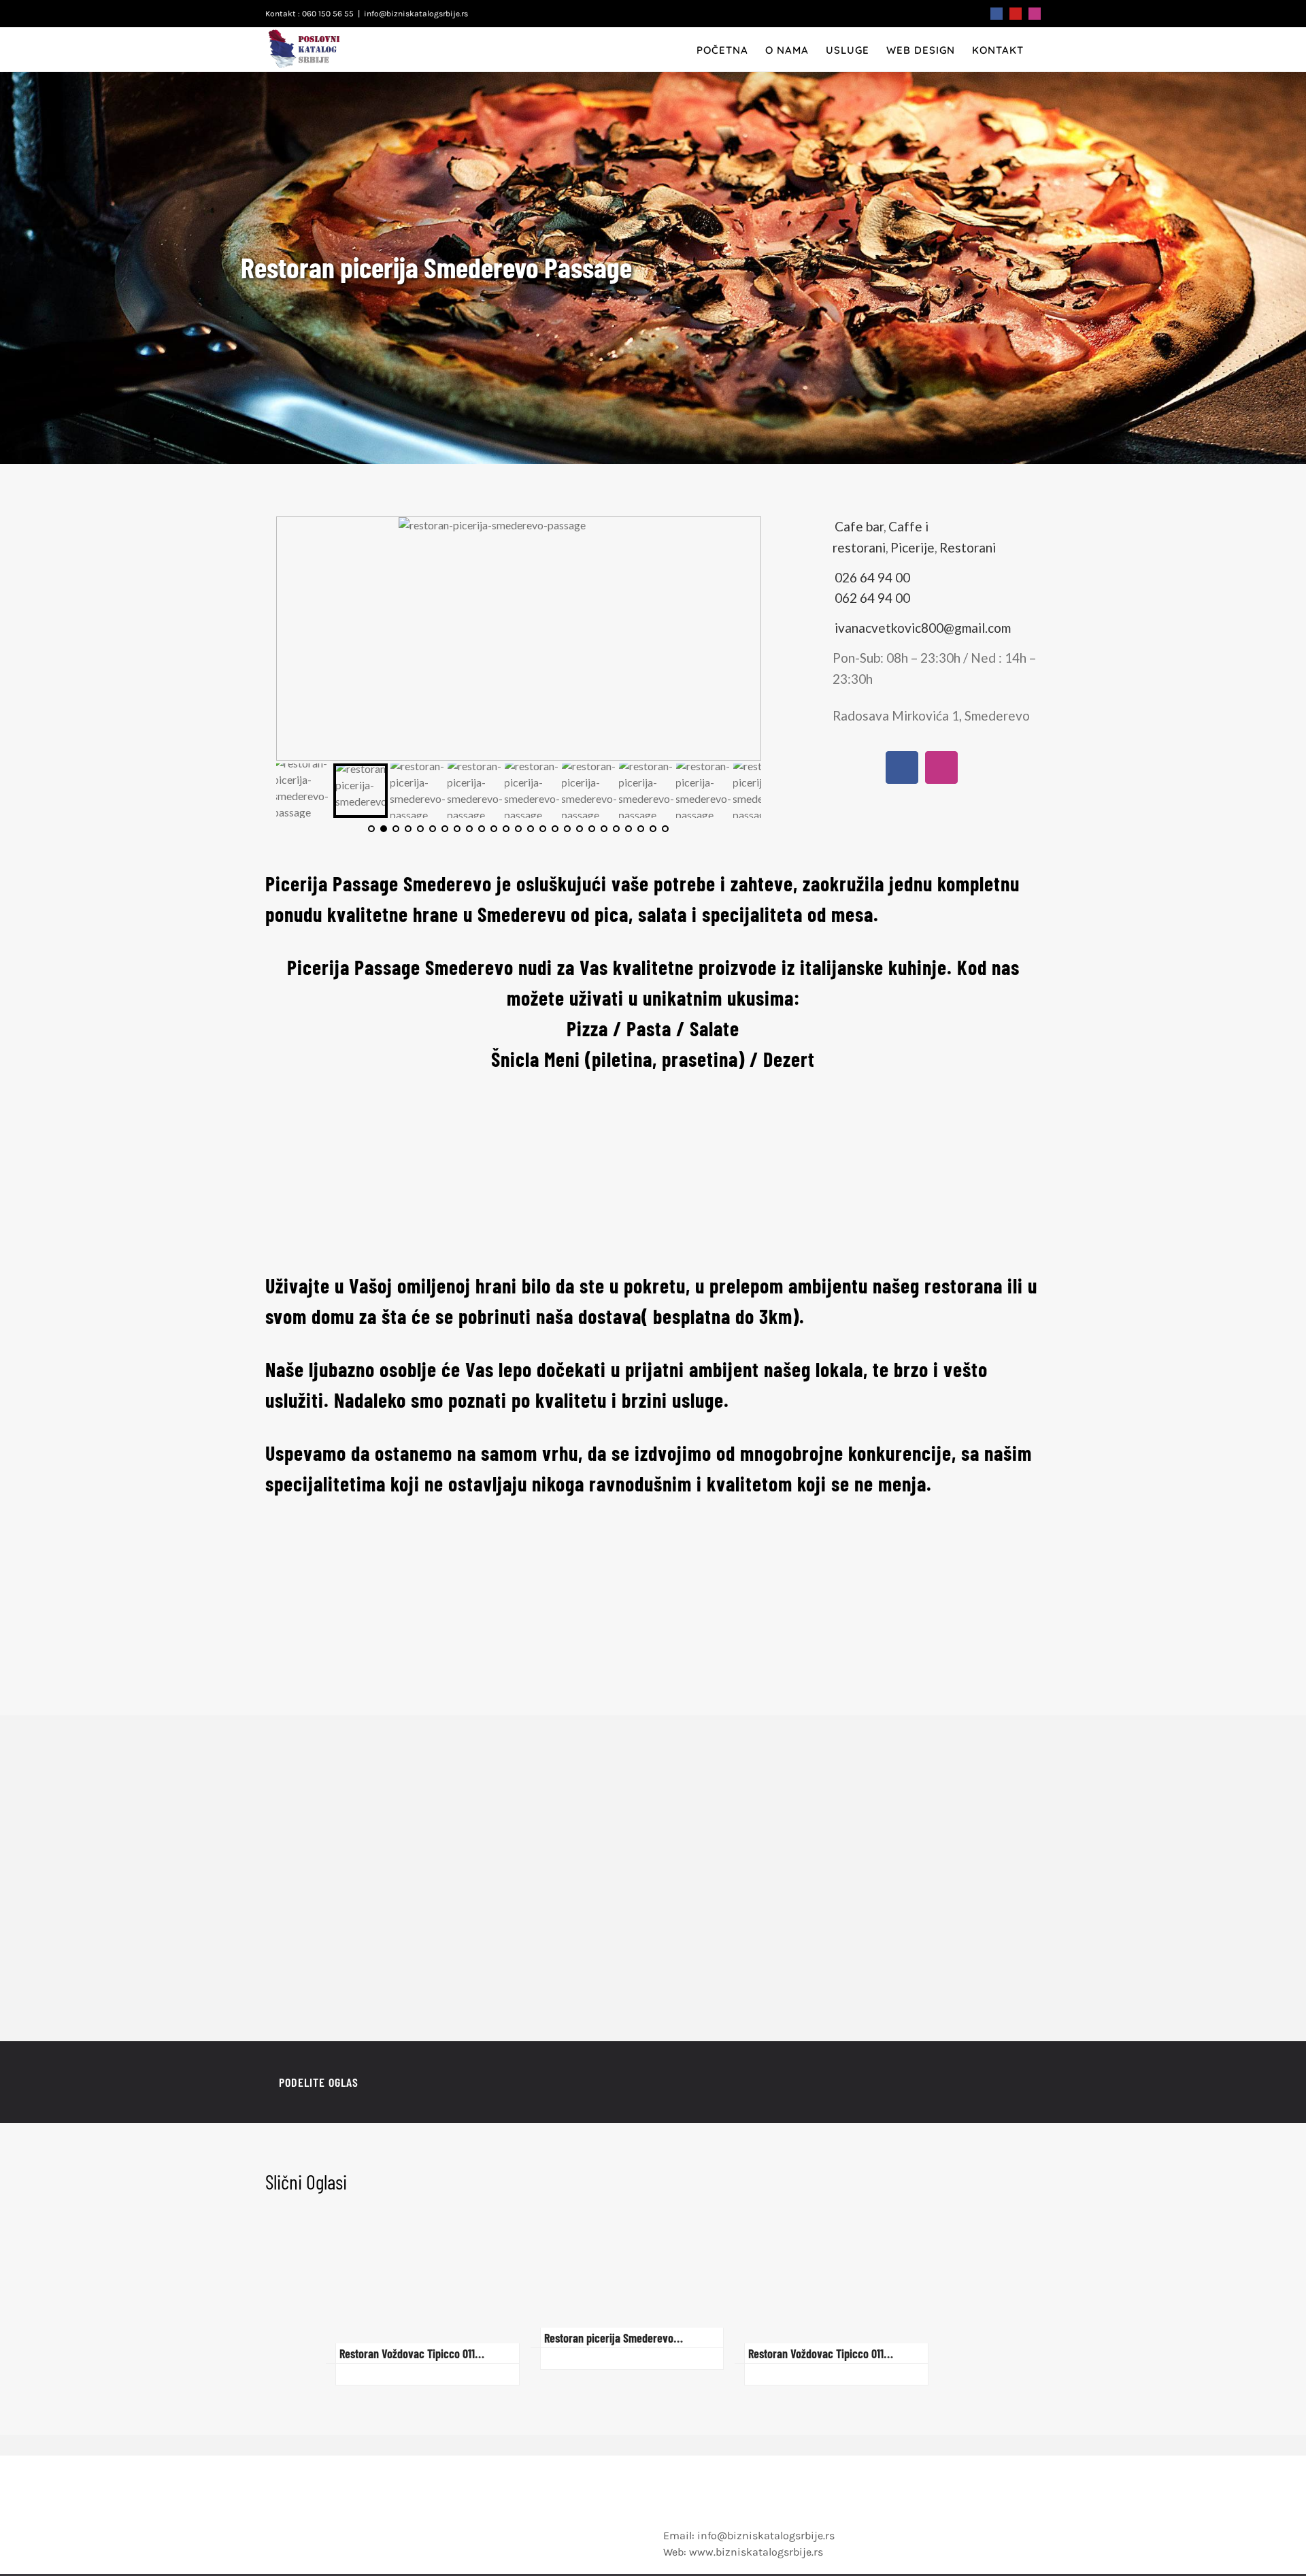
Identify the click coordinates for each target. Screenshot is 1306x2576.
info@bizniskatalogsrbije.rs (416, 14)
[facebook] (902, 767)
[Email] (1016, 2083)
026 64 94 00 (872, 577)
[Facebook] (929, 2083)
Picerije (912, 547)
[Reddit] (973, 2083)
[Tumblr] (994, 2083)
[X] (951, 2083)
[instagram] (941, 767)
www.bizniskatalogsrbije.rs (756, 2552)
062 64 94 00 (872, 598)
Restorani (968, 547)
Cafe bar (859, 526)
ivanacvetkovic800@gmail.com (923, 628)
